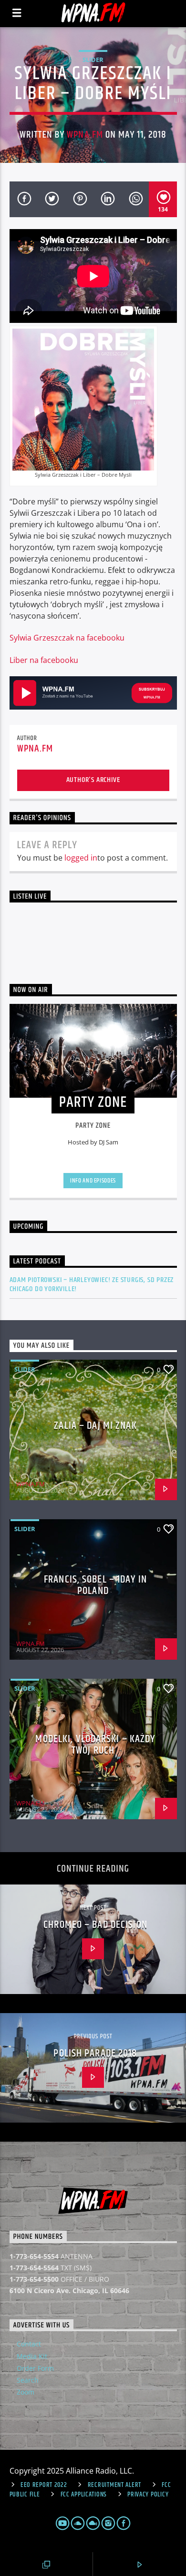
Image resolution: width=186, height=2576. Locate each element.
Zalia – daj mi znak (95, 1426)
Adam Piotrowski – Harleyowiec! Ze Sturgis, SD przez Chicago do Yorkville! (92, 1284)
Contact (29, 2344)
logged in (81, 858)
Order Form (35, 2368)
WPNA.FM (85, 135)
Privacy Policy (148, 2495)
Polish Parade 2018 (95, 2053)
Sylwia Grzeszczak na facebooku (67, 638)
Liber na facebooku (44, 660)
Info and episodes (93, 1181)
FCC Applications (84, 2495)
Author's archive (93, 780)
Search (28, 2380)
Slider (93, 60)
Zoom (26, 2392)
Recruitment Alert (114, 2485)
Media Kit (32, 2356)
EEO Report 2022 (44, 2485)
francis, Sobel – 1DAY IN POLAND (95, 1585)
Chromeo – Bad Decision (95, 1925)
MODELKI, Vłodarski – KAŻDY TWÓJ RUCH (95, 1745)
